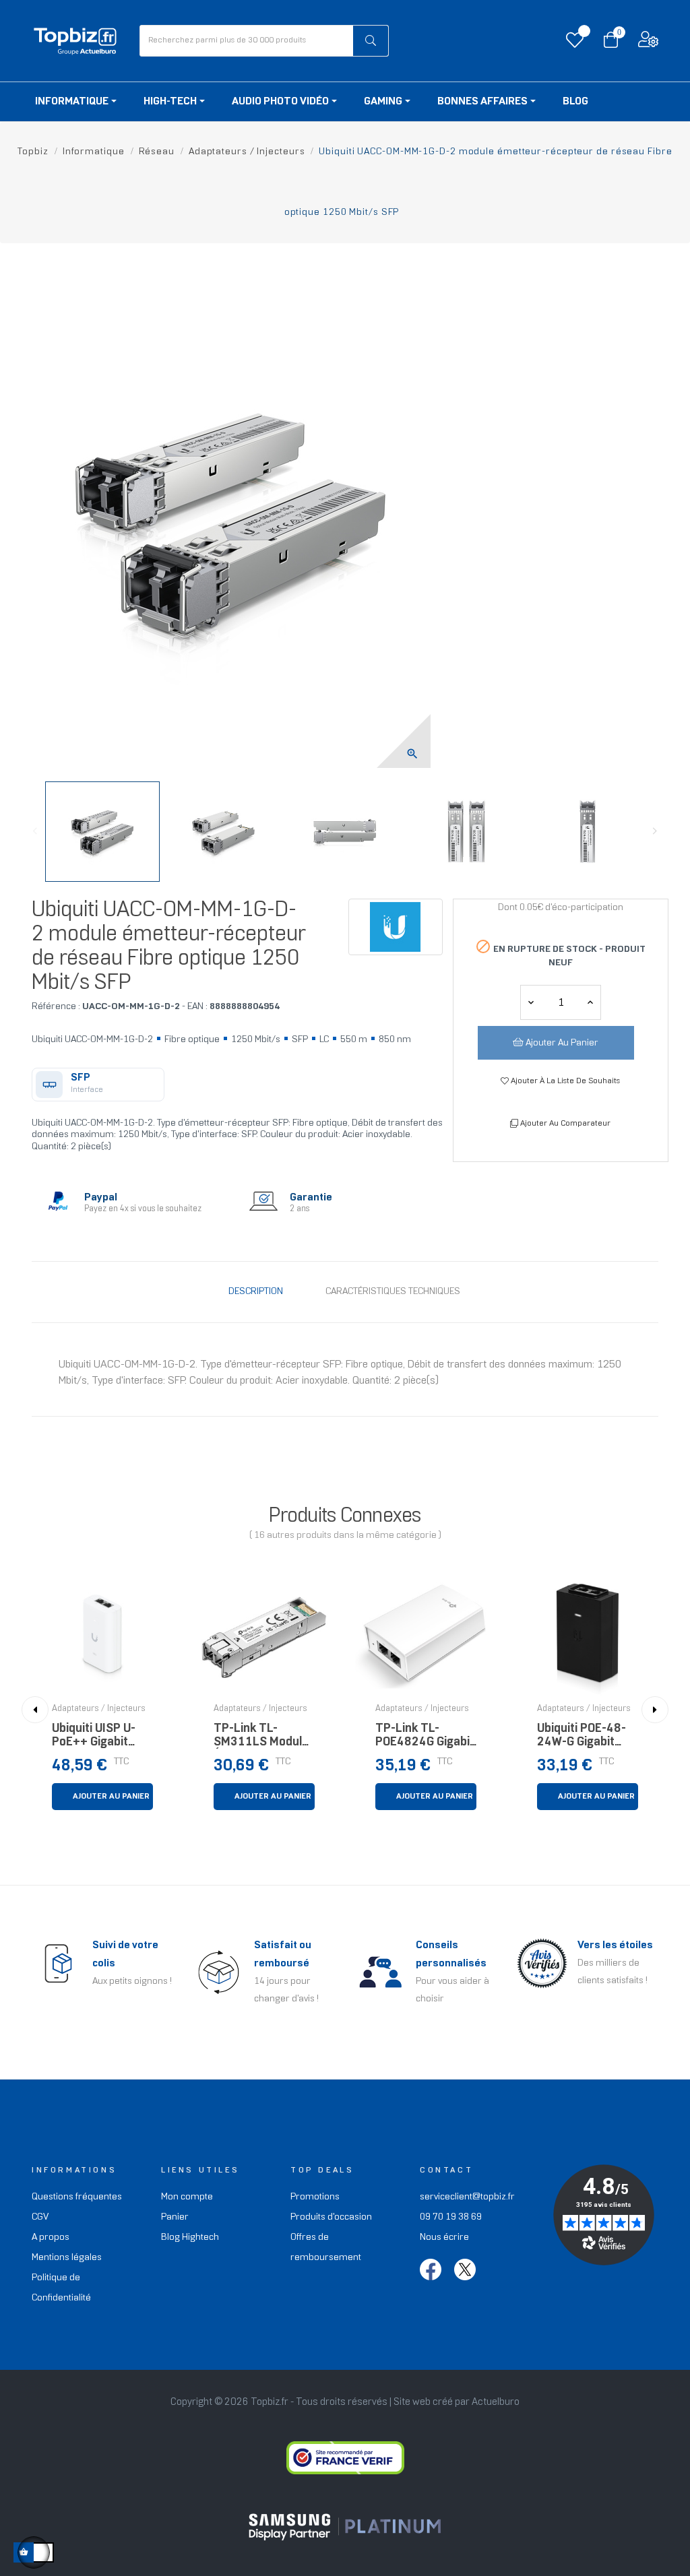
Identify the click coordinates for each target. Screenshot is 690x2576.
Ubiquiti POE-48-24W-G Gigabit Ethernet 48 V (582, 1739)
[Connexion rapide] (648, 43)
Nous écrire (444, 2237)
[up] (531, 1002)
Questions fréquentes (77, 2197)
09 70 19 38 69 (451, 2217)
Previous (35, 831)
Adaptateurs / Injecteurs (99, 1709)
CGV (40, 2217)
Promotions (315, 2197)
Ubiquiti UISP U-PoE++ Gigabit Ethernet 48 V (94, 1739)
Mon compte (187, 2197)
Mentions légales (67, 2258)
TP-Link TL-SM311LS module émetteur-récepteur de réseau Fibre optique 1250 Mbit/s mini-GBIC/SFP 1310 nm (261, 1739)
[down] (590, 1002)
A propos (51, 2237)
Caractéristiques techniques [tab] (393, 1292)
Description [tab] (256, 1292)
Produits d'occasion (331, 2217)
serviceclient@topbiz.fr (467, 2197)
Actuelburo (496, 2402)
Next (655, 831)
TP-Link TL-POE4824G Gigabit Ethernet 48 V (425, 1739)
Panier (175, 2217)
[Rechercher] (371, 41)
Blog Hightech (190, 2237)
